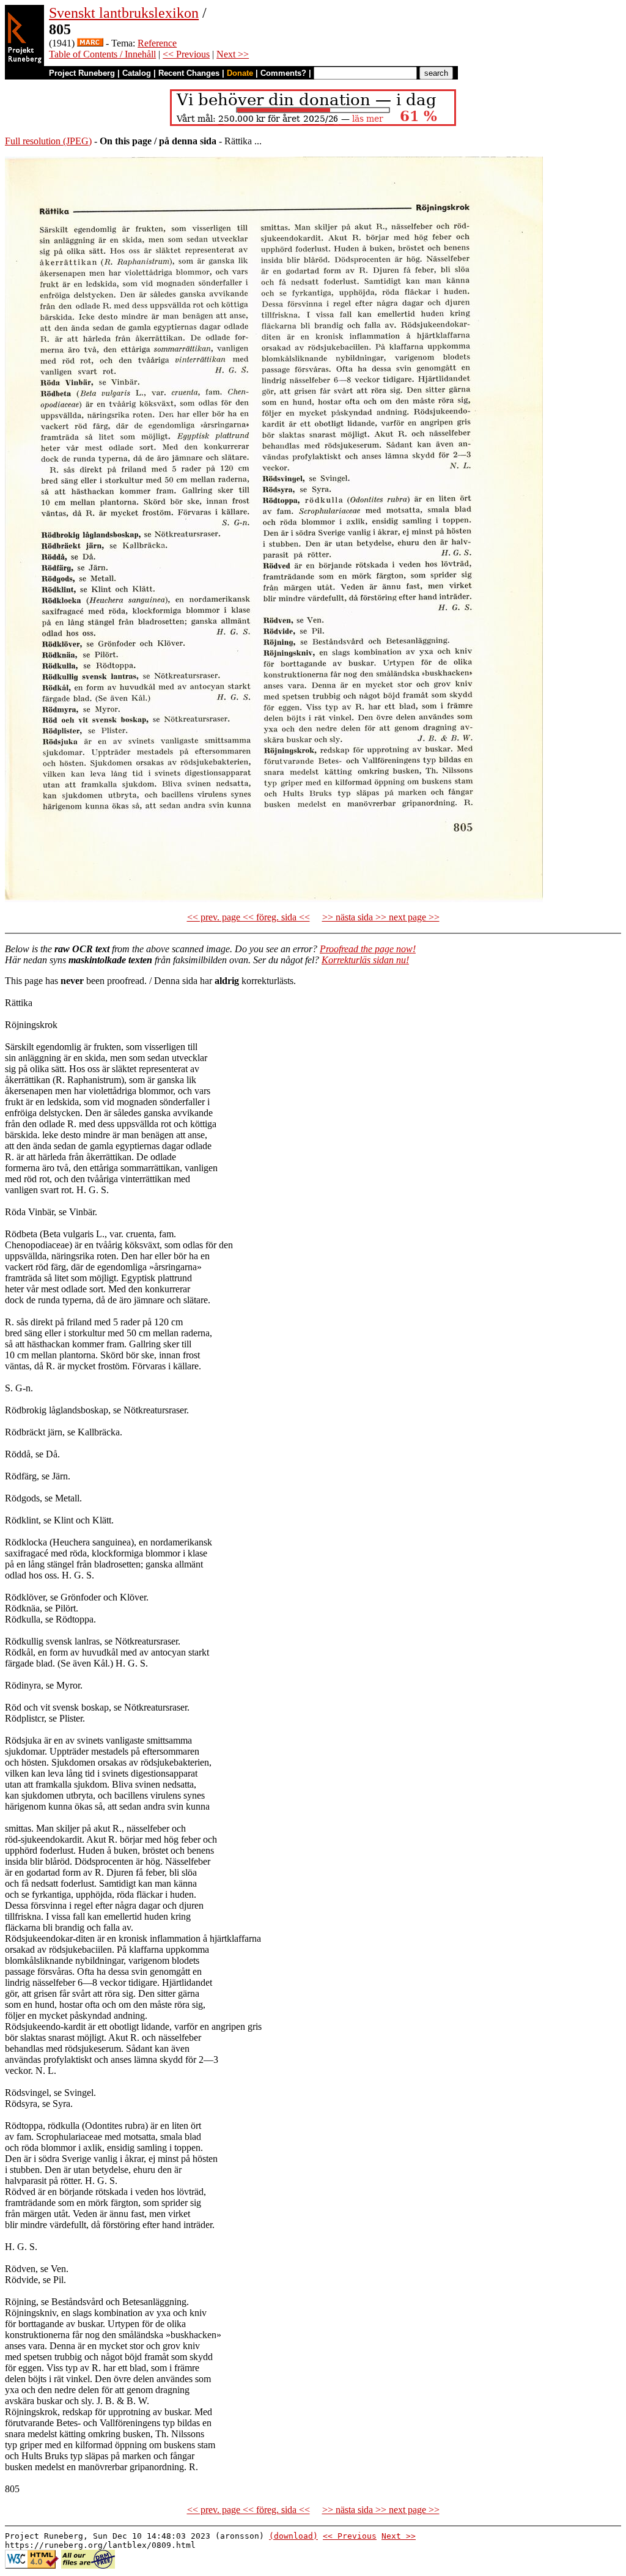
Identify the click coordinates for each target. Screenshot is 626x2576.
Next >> (233, 54)
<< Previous (186, 54)
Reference (157, 43)
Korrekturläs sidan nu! (365, 960)
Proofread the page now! (368, 949)
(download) (293, 2536)
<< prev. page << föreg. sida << (249, 917)
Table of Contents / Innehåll (102, 54)
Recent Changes (189, 73)
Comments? (283, 73)
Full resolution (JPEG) (48, 141)
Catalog (137, 73)
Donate (240, 73)
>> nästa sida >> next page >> (381, 917)
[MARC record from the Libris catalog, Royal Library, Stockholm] (90, 43)
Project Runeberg (82, 73)
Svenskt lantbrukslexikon (124, 13)
